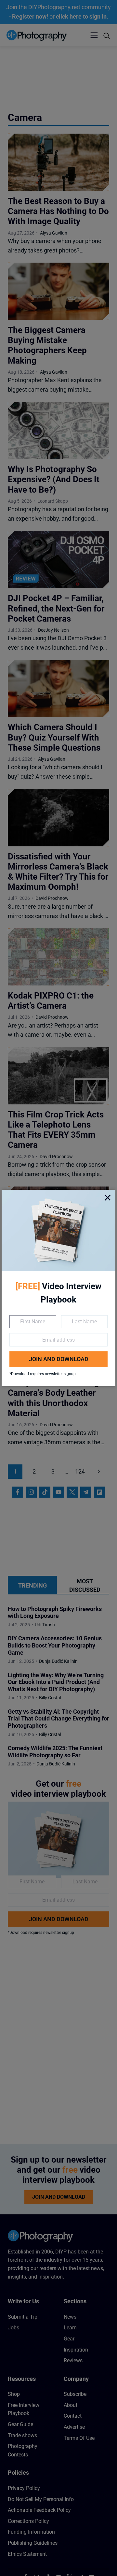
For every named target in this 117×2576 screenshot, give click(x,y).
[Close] (108, 1198)
